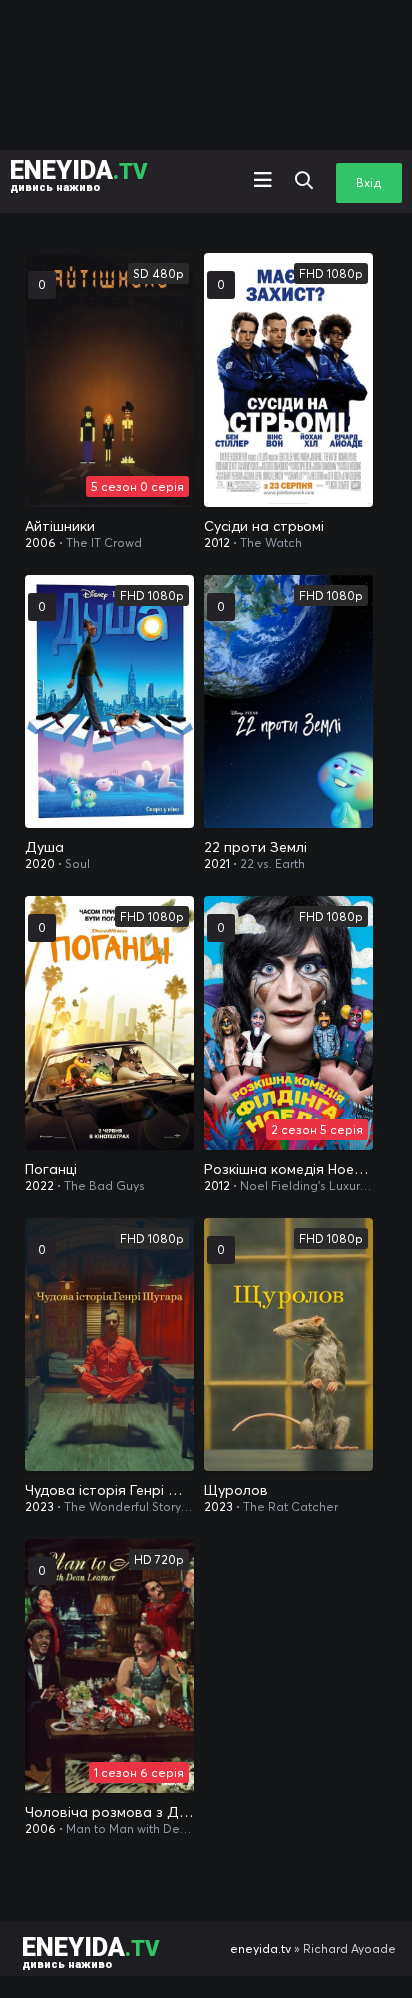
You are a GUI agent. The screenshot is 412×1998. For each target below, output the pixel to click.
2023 (39, 1506)
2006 (40, 542)
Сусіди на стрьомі (264, 526)
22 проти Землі (255, 847)
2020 (40, 863)
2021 (217, 863)
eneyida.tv (260, 1948)
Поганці (51, 1169)
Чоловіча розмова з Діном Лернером (109, 1812)
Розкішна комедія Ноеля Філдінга (288, 1169)
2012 (217, 542)
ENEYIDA (79, 174)
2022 (39, 1185)
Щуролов (236, 1490)
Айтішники (60, 526)
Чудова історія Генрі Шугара (109, 1490)
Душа (44, 847)
